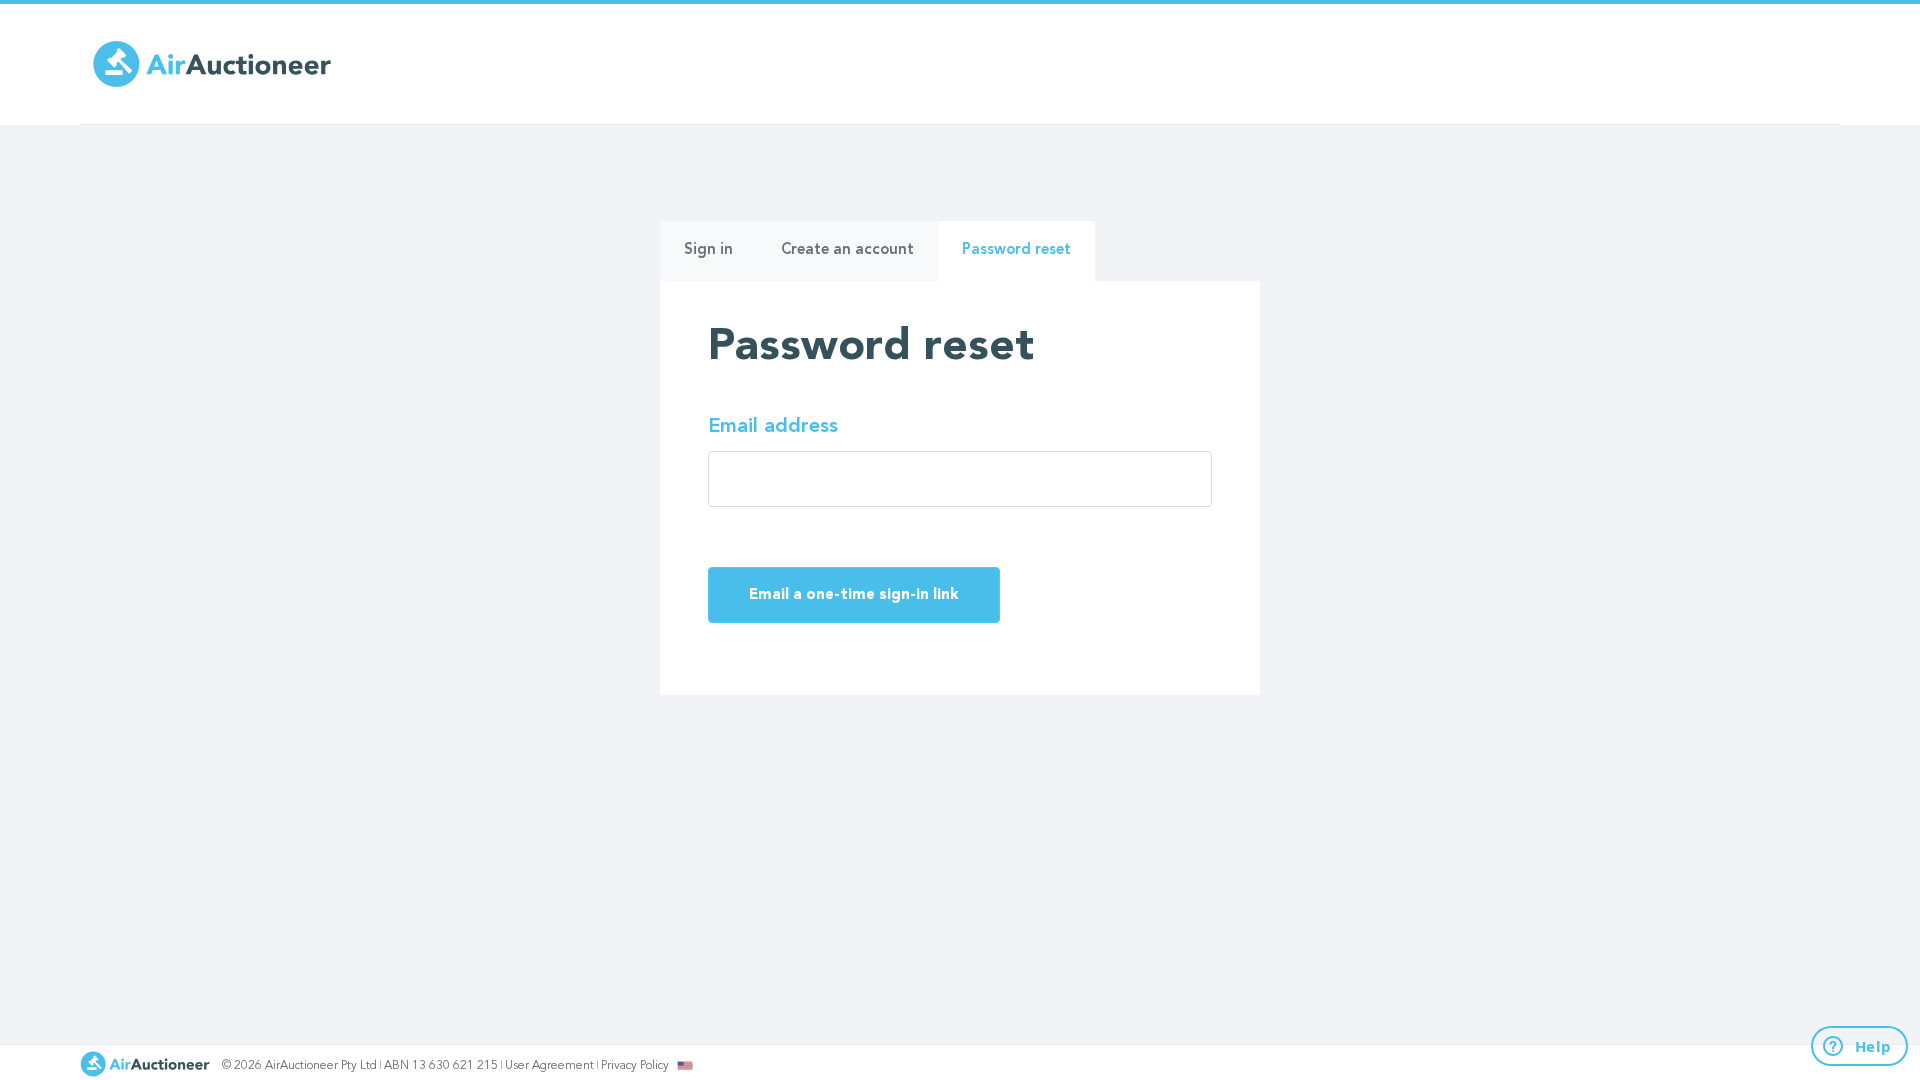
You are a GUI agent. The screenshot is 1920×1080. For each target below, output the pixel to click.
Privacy (635, 1066)
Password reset (1028, 261)
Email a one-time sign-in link (854, 595)
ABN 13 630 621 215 (441, 1066)
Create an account (847, 250)
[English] (685, 1065)
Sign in (708, 250)
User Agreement (549, 1066)
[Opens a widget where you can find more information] (1848, 1047)
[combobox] (685, 1065)
